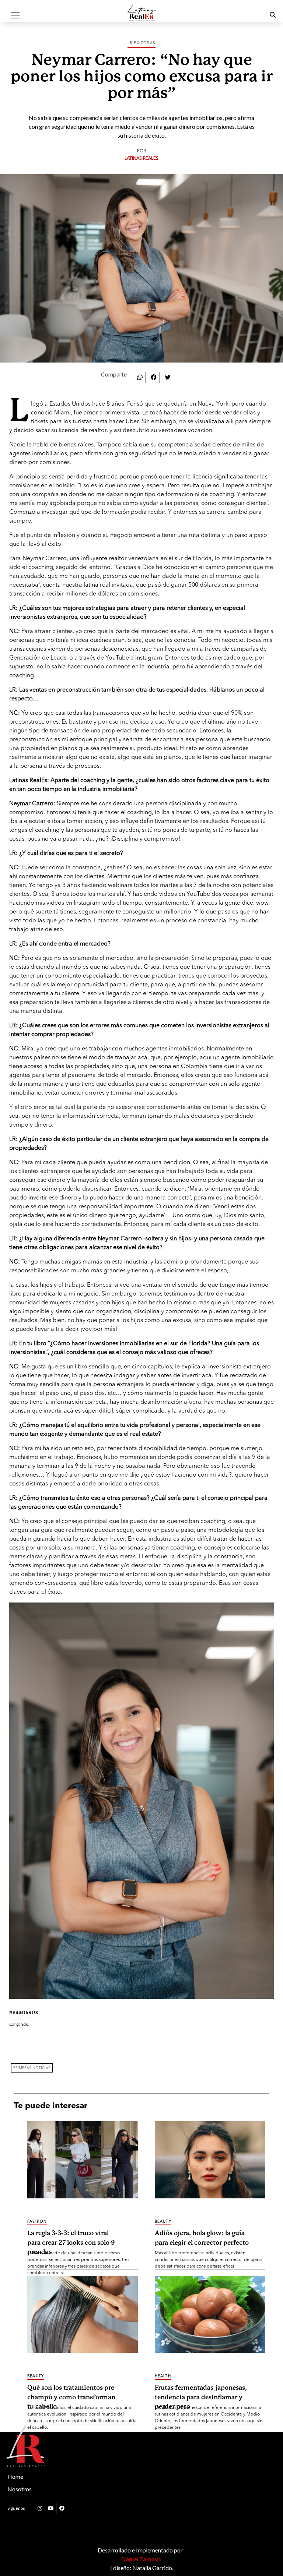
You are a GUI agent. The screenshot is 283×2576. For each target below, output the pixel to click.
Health (163, 2376)
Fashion (37, 2222)
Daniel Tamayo (141, 2559)
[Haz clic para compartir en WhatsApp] (140, 377)
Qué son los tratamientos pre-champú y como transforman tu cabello (72, 2393)
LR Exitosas (141, 43)
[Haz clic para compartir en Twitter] (168, 377)
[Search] (263, 15)
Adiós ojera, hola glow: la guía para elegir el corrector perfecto (202, 2238)
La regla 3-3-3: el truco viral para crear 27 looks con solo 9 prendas (71, 2238)
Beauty (163, 2222)
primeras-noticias (32, 2068)
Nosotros (20, 2489)
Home (15, 2476)
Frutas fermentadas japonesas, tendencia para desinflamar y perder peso (201, 2393)
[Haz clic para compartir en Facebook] (154, 377)
